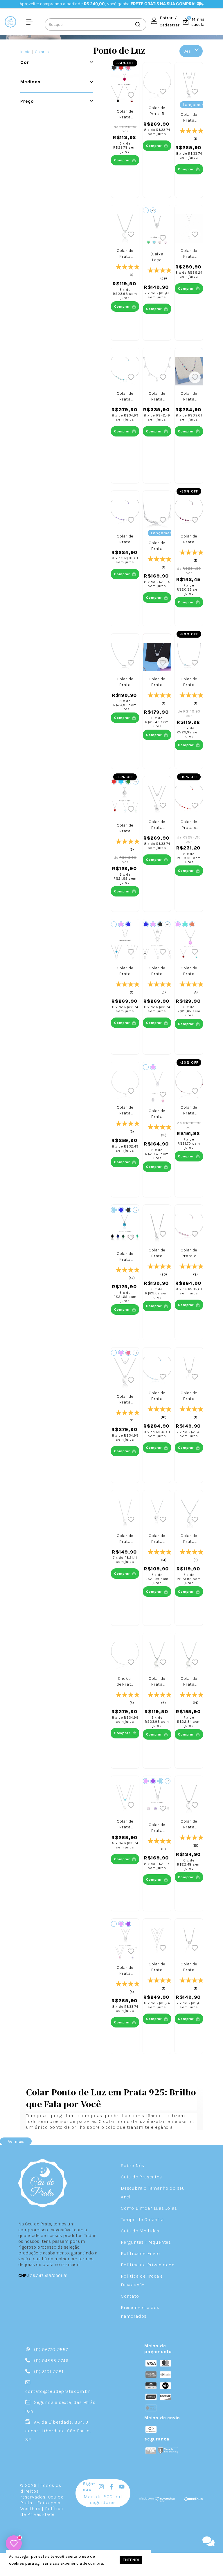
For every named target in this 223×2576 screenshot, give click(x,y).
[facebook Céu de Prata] (111, 2487)
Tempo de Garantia (142, 2219)
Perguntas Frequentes (146, 2242)
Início (25, 52)
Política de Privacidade (148, 2265)
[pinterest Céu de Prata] (142, 2487)
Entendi (131, 2560)
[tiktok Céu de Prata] (132, 2487)
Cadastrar (170, 25)
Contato (130, 2296)
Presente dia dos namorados (140, 2312)
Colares (42, 52)
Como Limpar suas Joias (149, 2208)
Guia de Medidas (140, 2231)
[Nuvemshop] (157, 2501)
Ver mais (16, 2141)
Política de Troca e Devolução (142, 2280)
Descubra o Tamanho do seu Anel (153, 2192)
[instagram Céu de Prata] (101, 2487)
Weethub (30, 2509)
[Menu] (31, 21)
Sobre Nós (133, 2165)
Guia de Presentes (141, 2177)
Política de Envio (140, 2253)
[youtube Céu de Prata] (122, 2487)
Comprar (122, 1733)
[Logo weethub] (193, 2501)
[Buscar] (137, 24)
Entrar (166, 18)
